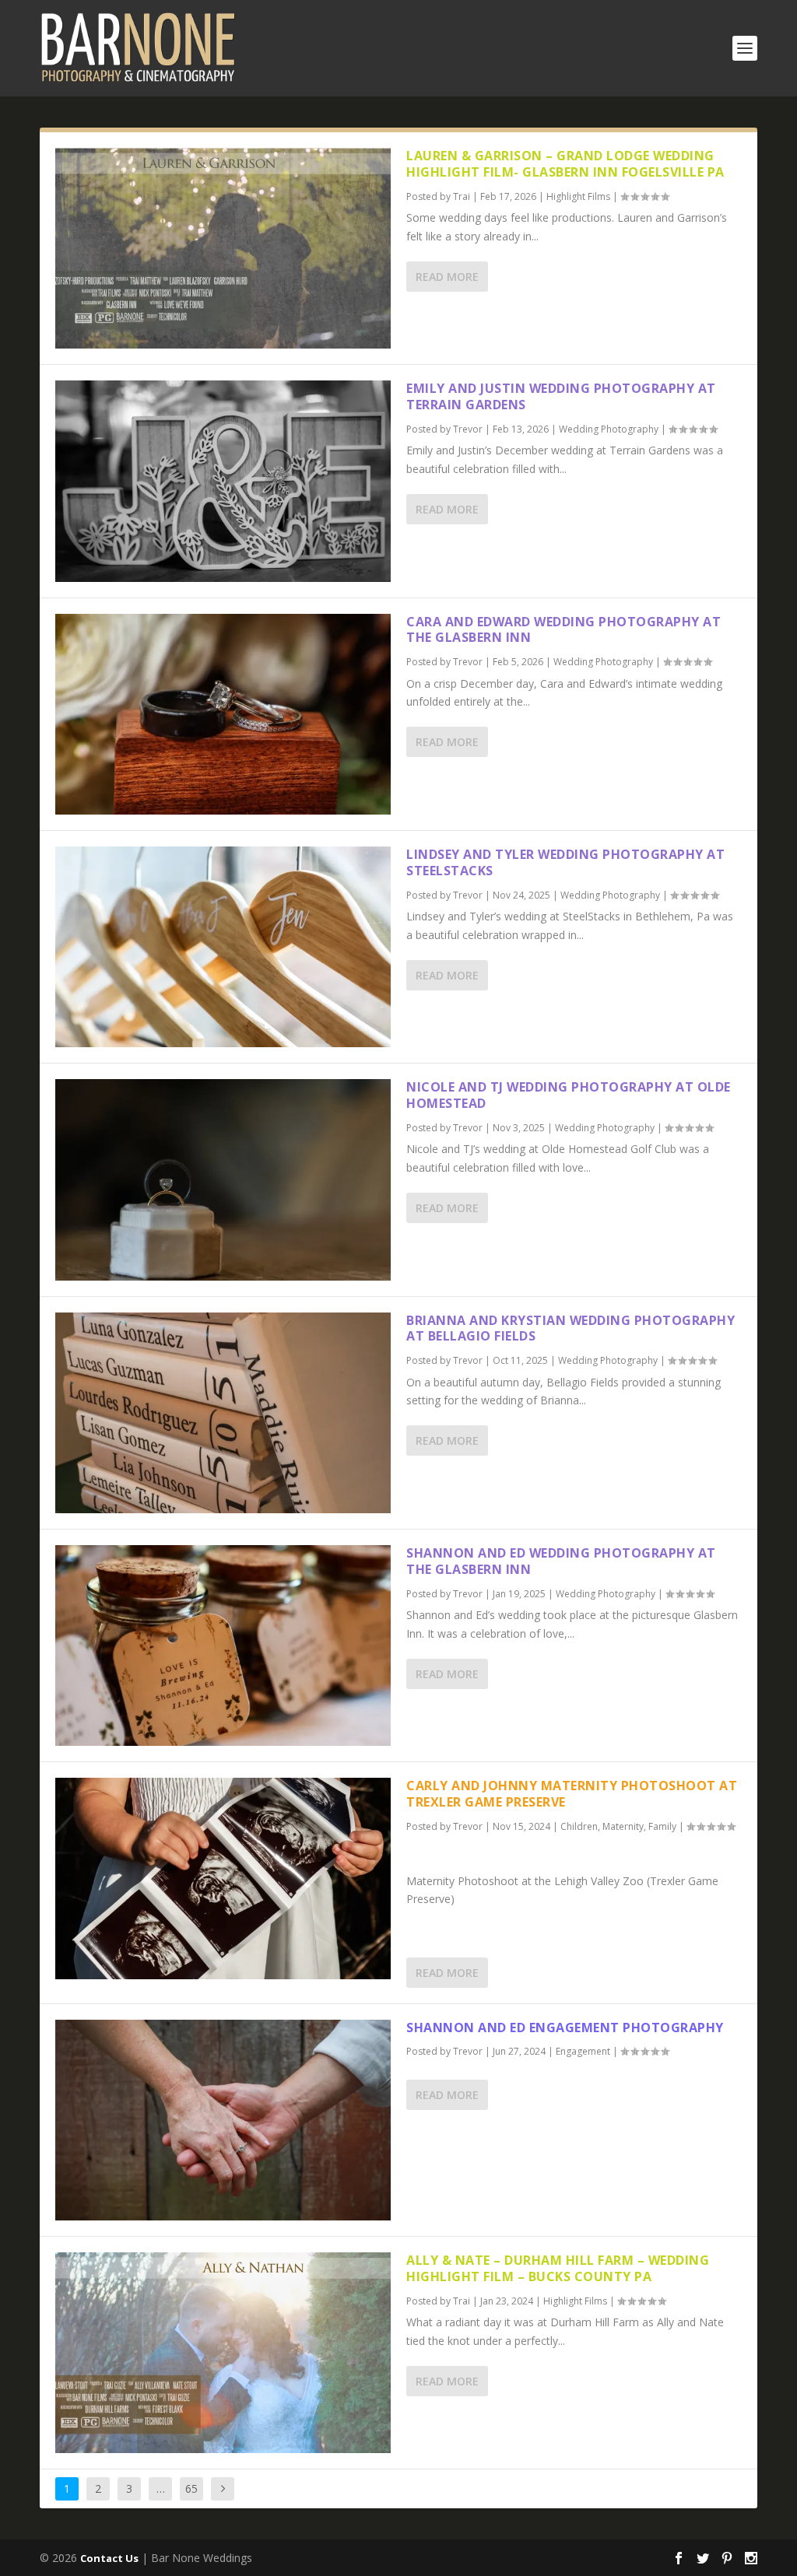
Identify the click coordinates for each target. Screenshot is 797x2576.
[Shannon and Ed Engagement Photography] (223, 2120)
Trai (462, 196)
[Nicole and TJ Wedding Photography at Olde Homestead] (223, 1179)
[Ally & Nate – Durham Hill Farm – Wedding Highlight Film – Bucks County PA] (223, 2353)
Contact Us (109, 2558)
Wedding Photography (609, 429)
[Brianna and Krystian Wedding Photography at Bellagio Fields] (223, 1413)
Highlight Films (578, 196)
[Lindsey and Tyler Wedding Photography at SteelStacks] (223, 947)
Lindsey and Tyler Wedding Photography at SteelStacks (565, 862)
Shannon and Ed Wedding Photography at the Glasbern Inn (561, 1561)
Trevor (468, 429)
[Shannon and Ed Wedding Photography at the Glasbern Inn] (223, 1645)
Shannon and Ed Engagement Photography (565, 2028)
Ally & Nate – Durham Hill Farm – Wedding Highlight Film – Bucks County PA (558, 2268)
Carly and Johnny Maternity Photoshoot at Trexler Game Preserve (572, 1794)
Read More (447, 277)
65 (191, 2488)
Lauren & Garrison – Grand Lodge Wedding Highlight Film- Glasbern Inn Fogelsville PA (565, 164)
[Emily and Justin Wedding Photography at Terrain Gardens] (223, 481)
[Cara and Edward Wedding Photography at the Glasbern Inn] (223, 714)
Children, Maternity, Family (618, 1826)
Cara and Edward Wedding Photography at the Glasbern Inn (564, 630)
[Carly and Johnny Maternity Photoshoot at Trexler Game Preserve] (223, 1878)
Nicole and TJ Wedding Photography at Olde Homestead (569, 1095)
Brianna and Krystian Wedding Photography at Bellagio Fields (571, 1328)
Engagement (583, 2051)
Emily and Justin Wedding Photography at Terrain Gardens (561, 396)
